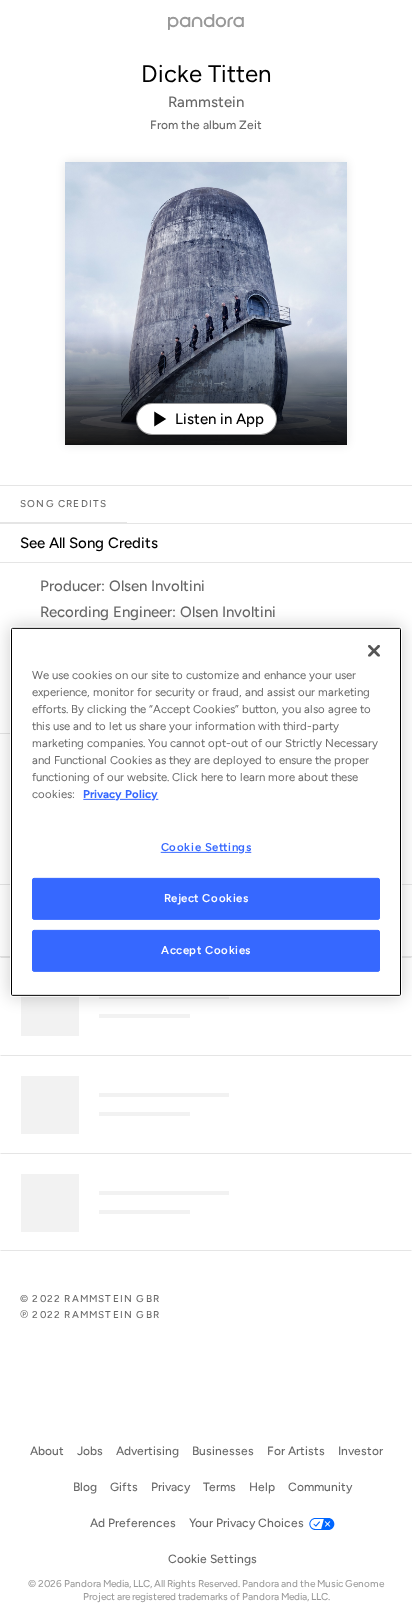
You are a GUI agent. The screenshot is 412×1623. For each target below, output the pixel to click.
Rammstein (206, 102)
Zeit (250, 125)
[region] (205, 811)
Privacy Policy (120, 794)
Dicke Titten (206, 73)
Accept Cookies (206, 950)
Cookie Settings (206, 847)
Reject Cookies (206, 898)
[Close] (374, 650)
